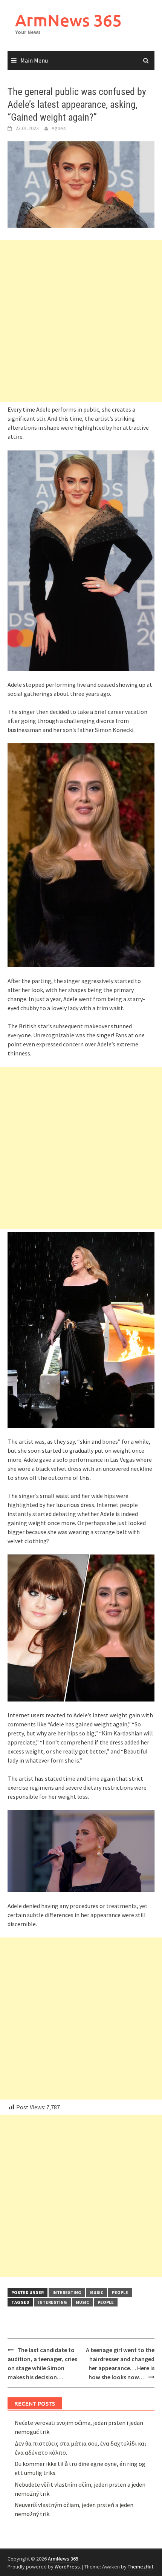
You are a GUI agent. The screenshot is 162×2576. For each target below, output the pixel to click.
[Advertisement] (81, 321)
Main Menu (34, 60)
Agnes (59, 128)
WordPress (67, 2567)
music (97, 2292)
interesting (67, 2292)
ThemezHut (141, 2567)
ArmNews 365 (68, 20)
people (120, 2292)
